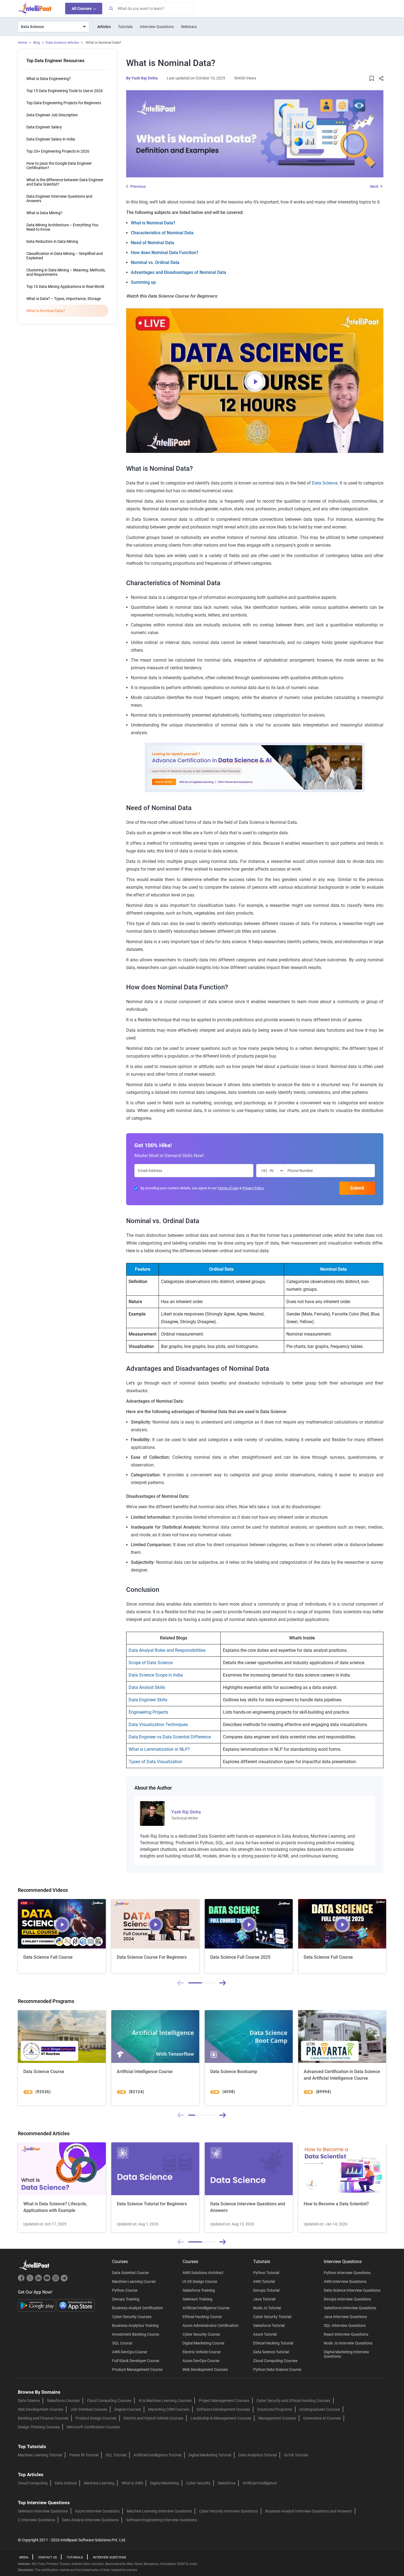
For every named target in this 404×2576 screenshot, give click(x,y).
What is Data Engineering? (49, 79)
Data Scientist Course (130, 2273)
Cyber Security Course (201, 2334)
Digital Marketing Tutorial (210, 2455)
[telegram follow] (64, 2280)
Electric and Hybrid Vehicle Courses (153, 2418)
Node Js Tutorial (267, 2308)
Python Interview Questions (347, 2273)
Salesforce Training (199, 2290)
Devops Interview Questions (347, 2299)
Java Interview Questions (345, 2317)
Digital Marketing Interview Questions (346, 2354)
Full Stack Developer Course (136, 2361)
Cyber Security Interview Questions (229, 2511)
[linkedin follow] (39, 2280)
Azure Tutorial (265, 2334)
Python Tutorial (266, 2273)
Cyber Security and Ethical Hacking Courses (293, 2401)
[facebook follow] (22, 2280)
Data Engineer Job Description (52, 115)
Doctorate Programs (275, 2409)
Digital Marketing (164, 2483)
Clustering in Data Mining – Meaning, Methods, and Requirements (66, 272)
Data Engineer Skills (148, 1700)
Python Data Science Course (277, 2369)
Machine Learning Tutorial (40, 2455)
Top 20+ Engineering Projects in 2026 (58, 151)
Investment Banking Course (136, 2334)
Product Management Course (137, 2369)
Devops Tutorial (266, 2290)
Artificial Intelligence (260, 2483)
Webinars (189, 27)
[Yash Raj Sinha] (152, 1813)
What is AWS (132, 2483)
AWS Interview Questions (345, 2281)
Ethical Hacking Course (202, 2317)
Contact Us (48, 2557)
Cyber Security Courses (132, 2317)
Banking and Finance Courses (43, 2418)
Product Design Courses (96, 2418)
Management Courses (277, 2418)
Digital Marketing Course (203, 2343)
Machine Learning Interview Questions (159, 2511)
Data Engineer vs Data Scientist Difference (170, 1737)
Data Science (325, 483)
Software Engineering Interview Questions (161, 2520)
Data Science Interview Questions (352, 2290)
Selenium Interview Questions (43, 2511)
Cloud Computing (33, 2483)
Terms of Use (228, 1188)
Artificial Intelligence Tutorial (157, 2455)
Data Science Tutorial (271, 2352)
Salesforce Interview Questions (350, 2308)
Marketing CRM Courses (169, 2409)
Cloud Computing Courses (275, 2361)
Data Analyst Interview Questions (90, 2520)
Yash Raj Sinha (145, 78)
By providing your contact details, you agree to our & (202, 1188)
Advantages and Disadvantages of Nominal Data (179, 272)
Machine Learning (99, 2483)
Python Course (125, 2290)
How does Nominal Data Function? (165, 253)
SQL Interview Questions (345, 2325)
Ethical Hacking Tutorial (273, 2343)
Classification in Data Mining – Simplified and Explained (65, 256)
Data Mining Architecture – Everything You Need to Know (62, 227)
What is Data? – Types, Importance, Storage (64, 299)
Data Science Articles (62, 42)
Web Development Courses (205, 2369)
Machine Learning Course (134, 2281)
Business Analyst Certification (138, 2308)
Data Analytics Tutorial (258, 2455)
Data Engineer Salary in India (51, 139)
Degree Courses (128, 2409)
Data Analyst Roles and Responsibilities (167, 1650)
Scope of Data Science (151, 1663)
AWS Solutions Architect (203, 2273)
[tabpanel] (62, 1936)
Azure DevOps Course (201, 2361)
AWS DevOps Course (130, 2352)
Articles (104, 27)
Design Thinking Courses (39, 2427)
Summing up (143, 282)
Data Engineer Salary (44, 127)
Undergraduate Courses (320, 2409)
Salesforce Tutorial (269, 2325)
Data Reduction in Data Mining (52, 241)
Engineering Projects (148, 1712)
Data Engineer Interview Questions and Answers (59, 199)
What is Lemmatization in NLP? (159, 1749)
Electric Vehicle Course (202, 2352)
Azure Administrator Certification (211, 2325)
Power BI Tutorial (84, 2455)
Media (24, 2557)
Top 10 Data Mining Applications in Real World (65, 287)
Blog (36, 42)
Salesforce (227, 2483)
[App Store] (76, 2305)
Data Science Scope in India (156, 1675)
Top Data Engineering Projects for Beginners (64, 103)
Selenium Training (197, 2299)
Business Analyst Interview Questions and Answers (309, 2511)
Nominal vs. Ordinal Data (155, 262)
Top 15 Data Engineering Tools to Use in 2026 (65, 91)
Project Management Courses (224, 2401)
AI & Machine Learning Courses (165, 2401)
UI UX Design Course (200, 2281)
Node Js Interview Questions (348, 2343)
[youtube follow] (48, 2280)
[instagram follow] (56, 2280)
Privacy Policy (253, 1188)
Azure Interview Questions (97, 2511)
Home (23, 42)
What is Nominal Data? (153, 223)
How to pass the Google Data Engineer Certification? (59, 166)
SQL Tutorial (116, 2455)
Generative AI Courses (322, 2418)
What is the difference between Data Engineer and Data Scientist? (65, 182)
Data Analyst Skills (147, 1687)
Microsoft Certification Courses (93, 2427)
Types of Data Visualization (155, 1762)
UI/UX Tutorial (296, 2455)
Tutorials (125, 27)
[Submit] (111, 9)
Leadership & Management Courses (221, 2418)
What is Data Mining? (44, 213)
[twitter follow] (31, 2280)
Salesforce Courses (63, 2401)
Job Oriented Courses (89, 2409)
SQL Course (122, 2343)
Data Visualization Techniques (158, 1725)
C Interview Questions (36, 2520)
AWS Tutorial (264, 2281)
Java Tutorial (264, 2299)
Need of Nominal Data (153, 243)
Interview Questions (157, 27)
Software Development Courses (223, 2409)
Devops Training (126, 2299)
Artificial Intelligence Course (206, 2308)
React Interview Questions (346, 2334)
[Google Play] (37, 2305)
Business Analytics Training (135, 2325)
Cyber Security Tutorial (272, 2317)
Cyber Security (198, 2483)
